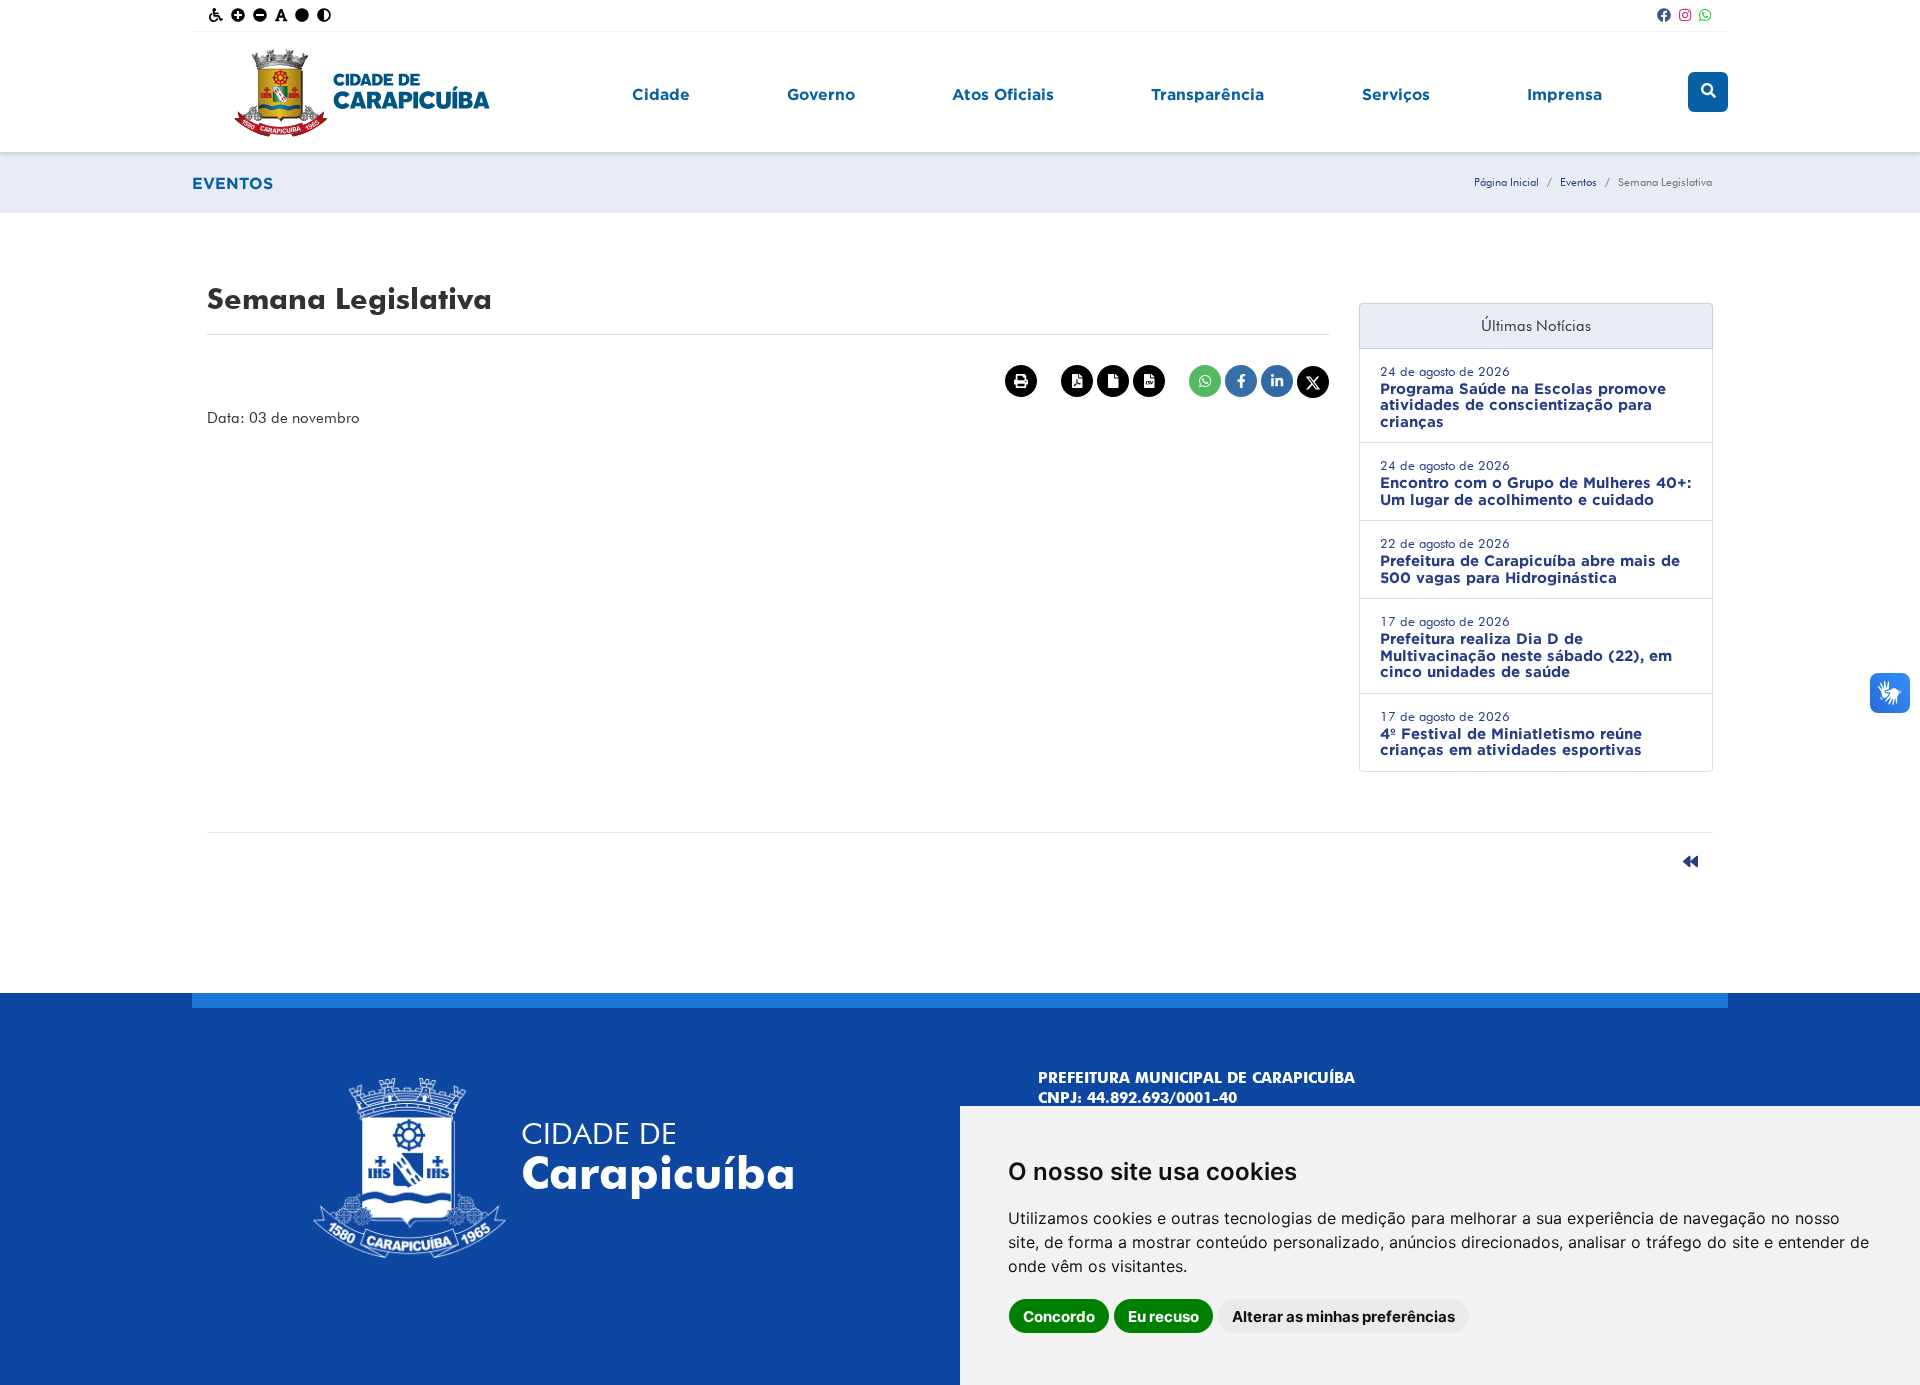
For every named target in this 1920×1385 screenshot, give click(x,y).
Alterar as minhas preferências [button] (1343, 1316)
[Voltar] (1690, 863)
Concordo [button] (1059, 1316)
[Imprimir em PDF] (1077, 381)
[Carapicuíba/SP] (395, 92)
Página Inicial (1506, 182)
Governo (821, 94)
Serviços (1396, 94)
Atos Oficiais (1003, 94)
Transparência (1207, 94)
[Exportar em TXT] (1113, 381)
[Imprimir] (1021, 381)
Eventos (1578, 182)
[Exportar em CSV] (1149, 381)
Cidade (661, 94)
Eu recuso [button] (1163, 1316)
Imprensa (1564, 94)
